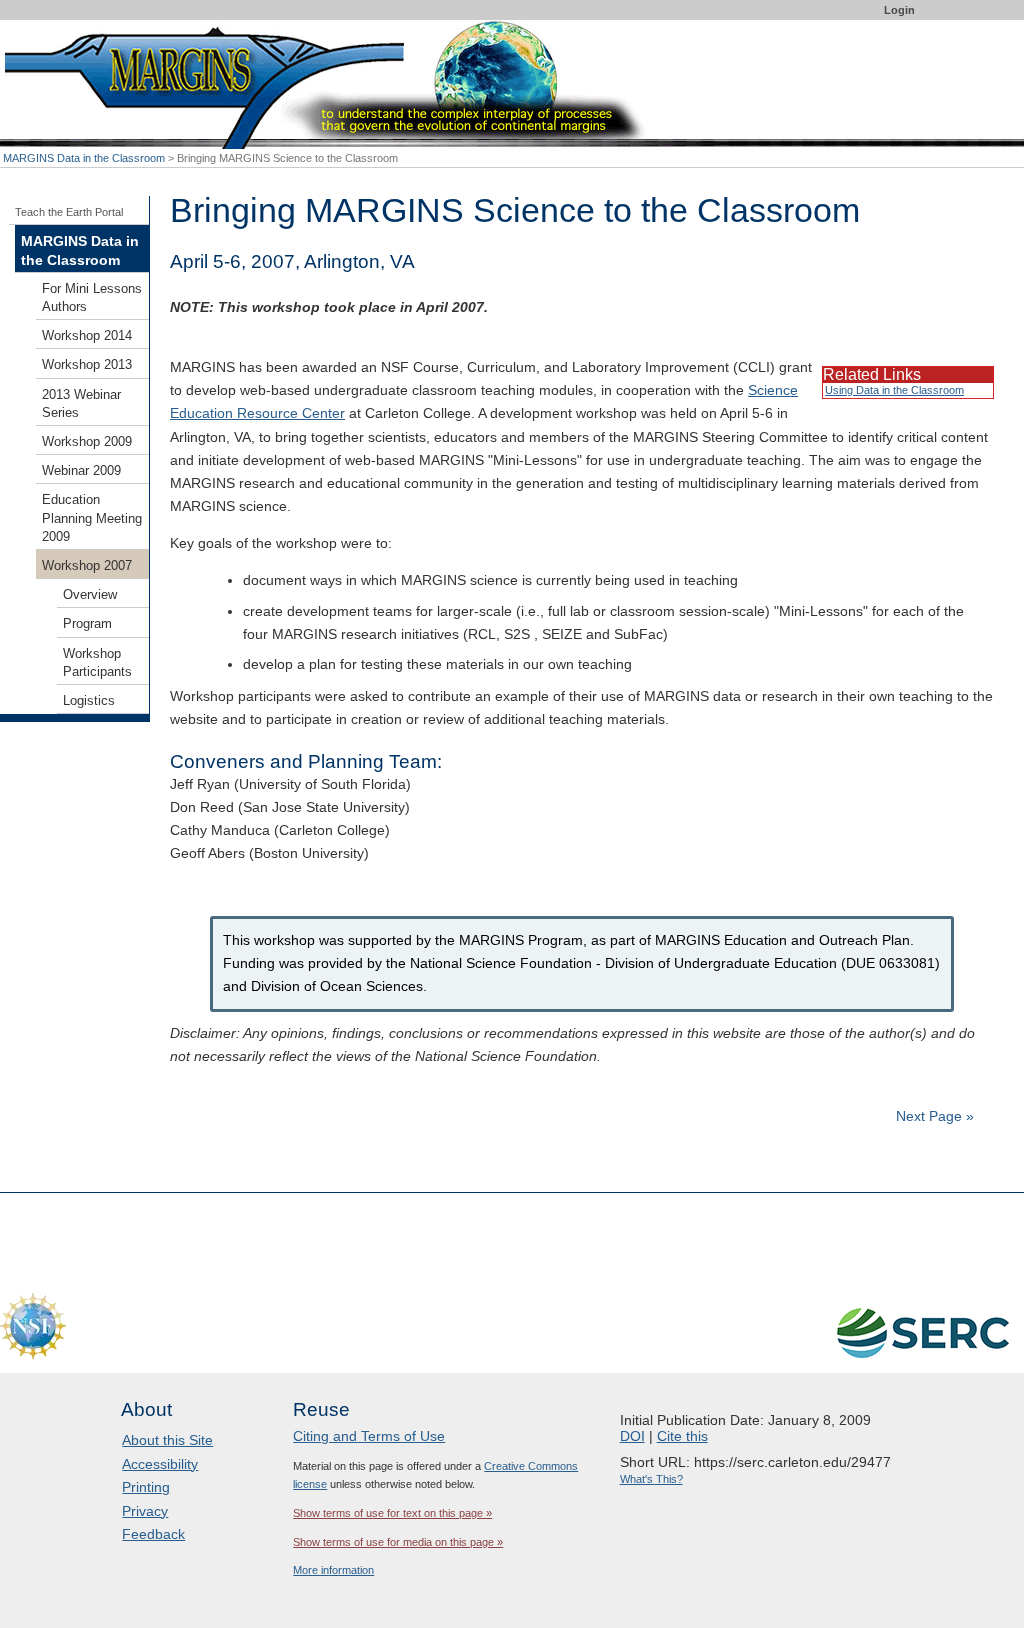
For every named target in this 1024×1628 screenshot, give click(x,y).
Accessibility (160, 1464)
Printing (146, 1487)
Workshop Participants (97, 663)
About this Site (167, 1440)
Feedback (153, 1534)
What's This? (651, 1479)
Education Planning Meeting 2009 (92, 518)
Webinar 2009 (81, 471)
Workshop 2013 (87, 365)
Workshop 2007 (87, 566)
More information (333, 1570)
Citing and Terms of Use (369, 1436)
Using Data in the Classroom (894, 390)
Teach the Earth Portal (69, 212)
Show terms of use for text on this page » (392, 1513)
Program (87, 624)
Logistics (89, 701)
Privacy (145, 1511)
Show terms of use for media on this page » (398, 1542)
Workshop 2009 (87, 442)
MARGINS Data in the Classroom (84, 158)
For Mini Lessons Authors (92, 298)
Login (899, 10)
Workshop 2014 (87, 336)
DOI (632, 1436)
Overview (90, 595)
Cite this (682, 1436)
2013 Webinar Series (81, 404)
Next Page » (933, 1116)
